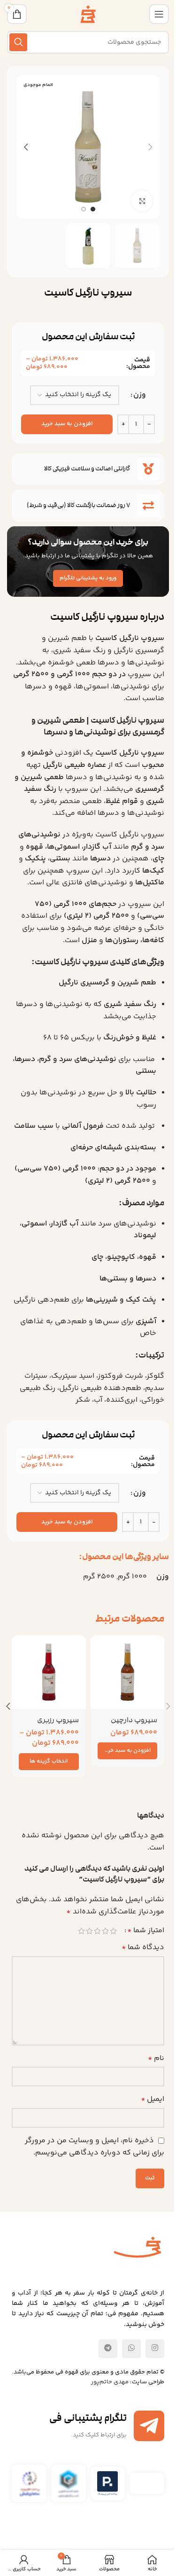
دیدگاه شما (143, 1948)
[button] (150, 147)
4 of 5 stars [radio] (89, 1931)
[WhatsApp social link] (131, 2349)
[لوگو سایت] (88, 14)
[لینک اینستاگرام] (155, 2349)
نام (156, 2058)
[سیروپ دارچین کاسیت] (128, 1672)
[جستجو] (18, 42)
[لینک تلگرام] (108, 2349)
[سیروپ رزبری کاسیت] (49, 1672)
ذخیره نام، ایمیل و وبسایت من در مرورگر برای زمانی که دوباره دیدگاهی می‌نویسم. (95, 2147)
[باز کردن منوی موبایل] (159, 14)
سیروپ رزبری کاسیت (58, 1725)
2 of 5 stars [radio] (105, 1931)
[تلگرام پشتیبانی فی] (149, 2426)
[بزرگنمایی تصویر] (142, 201)
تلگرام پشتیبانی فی (88, 2418)
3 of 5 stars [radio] (97, 1931)
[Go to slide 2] (84, 209)
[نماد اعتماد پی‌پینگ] (107, 2483)
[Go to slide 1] (93, 209)
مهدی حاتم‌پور (110, 2382)
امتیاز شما (146, 1931)
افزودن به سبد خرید (67, 424)
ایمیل (153, 2099)
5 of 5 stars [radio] (81, 1931)
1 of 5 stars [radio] (113, 1931)
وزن (140, 395)
